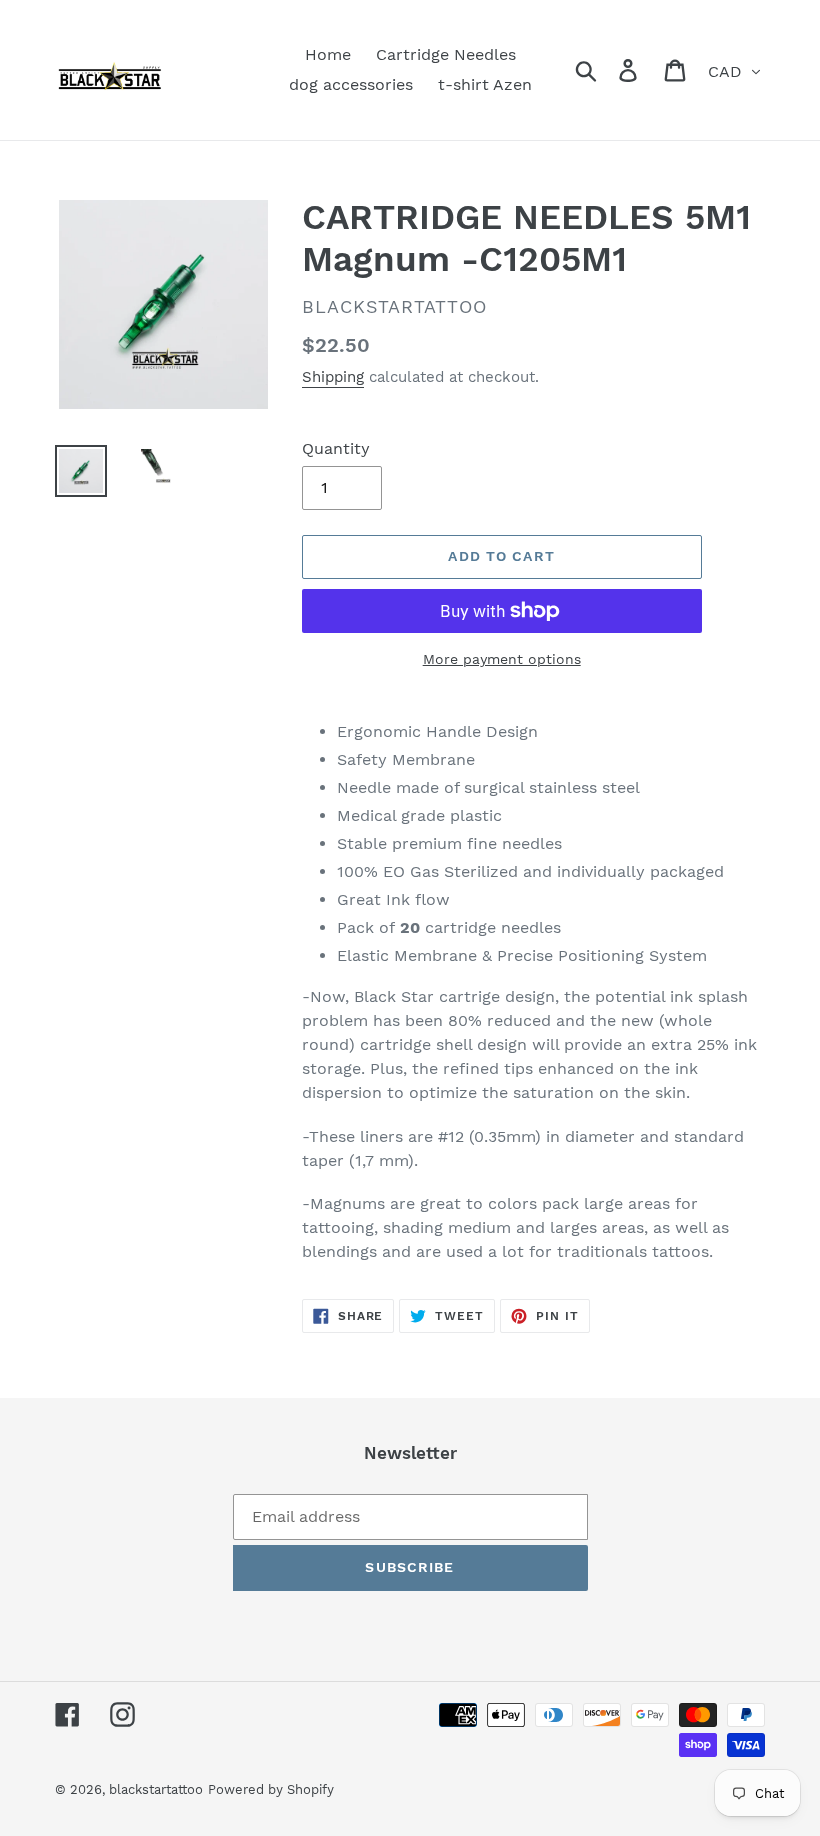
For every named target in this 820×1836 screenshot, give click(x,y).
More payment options (502, 659)
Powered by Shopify (271, 1789)
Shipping (333, 377)
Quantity (336, 448)
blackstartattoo (156, 1789)
